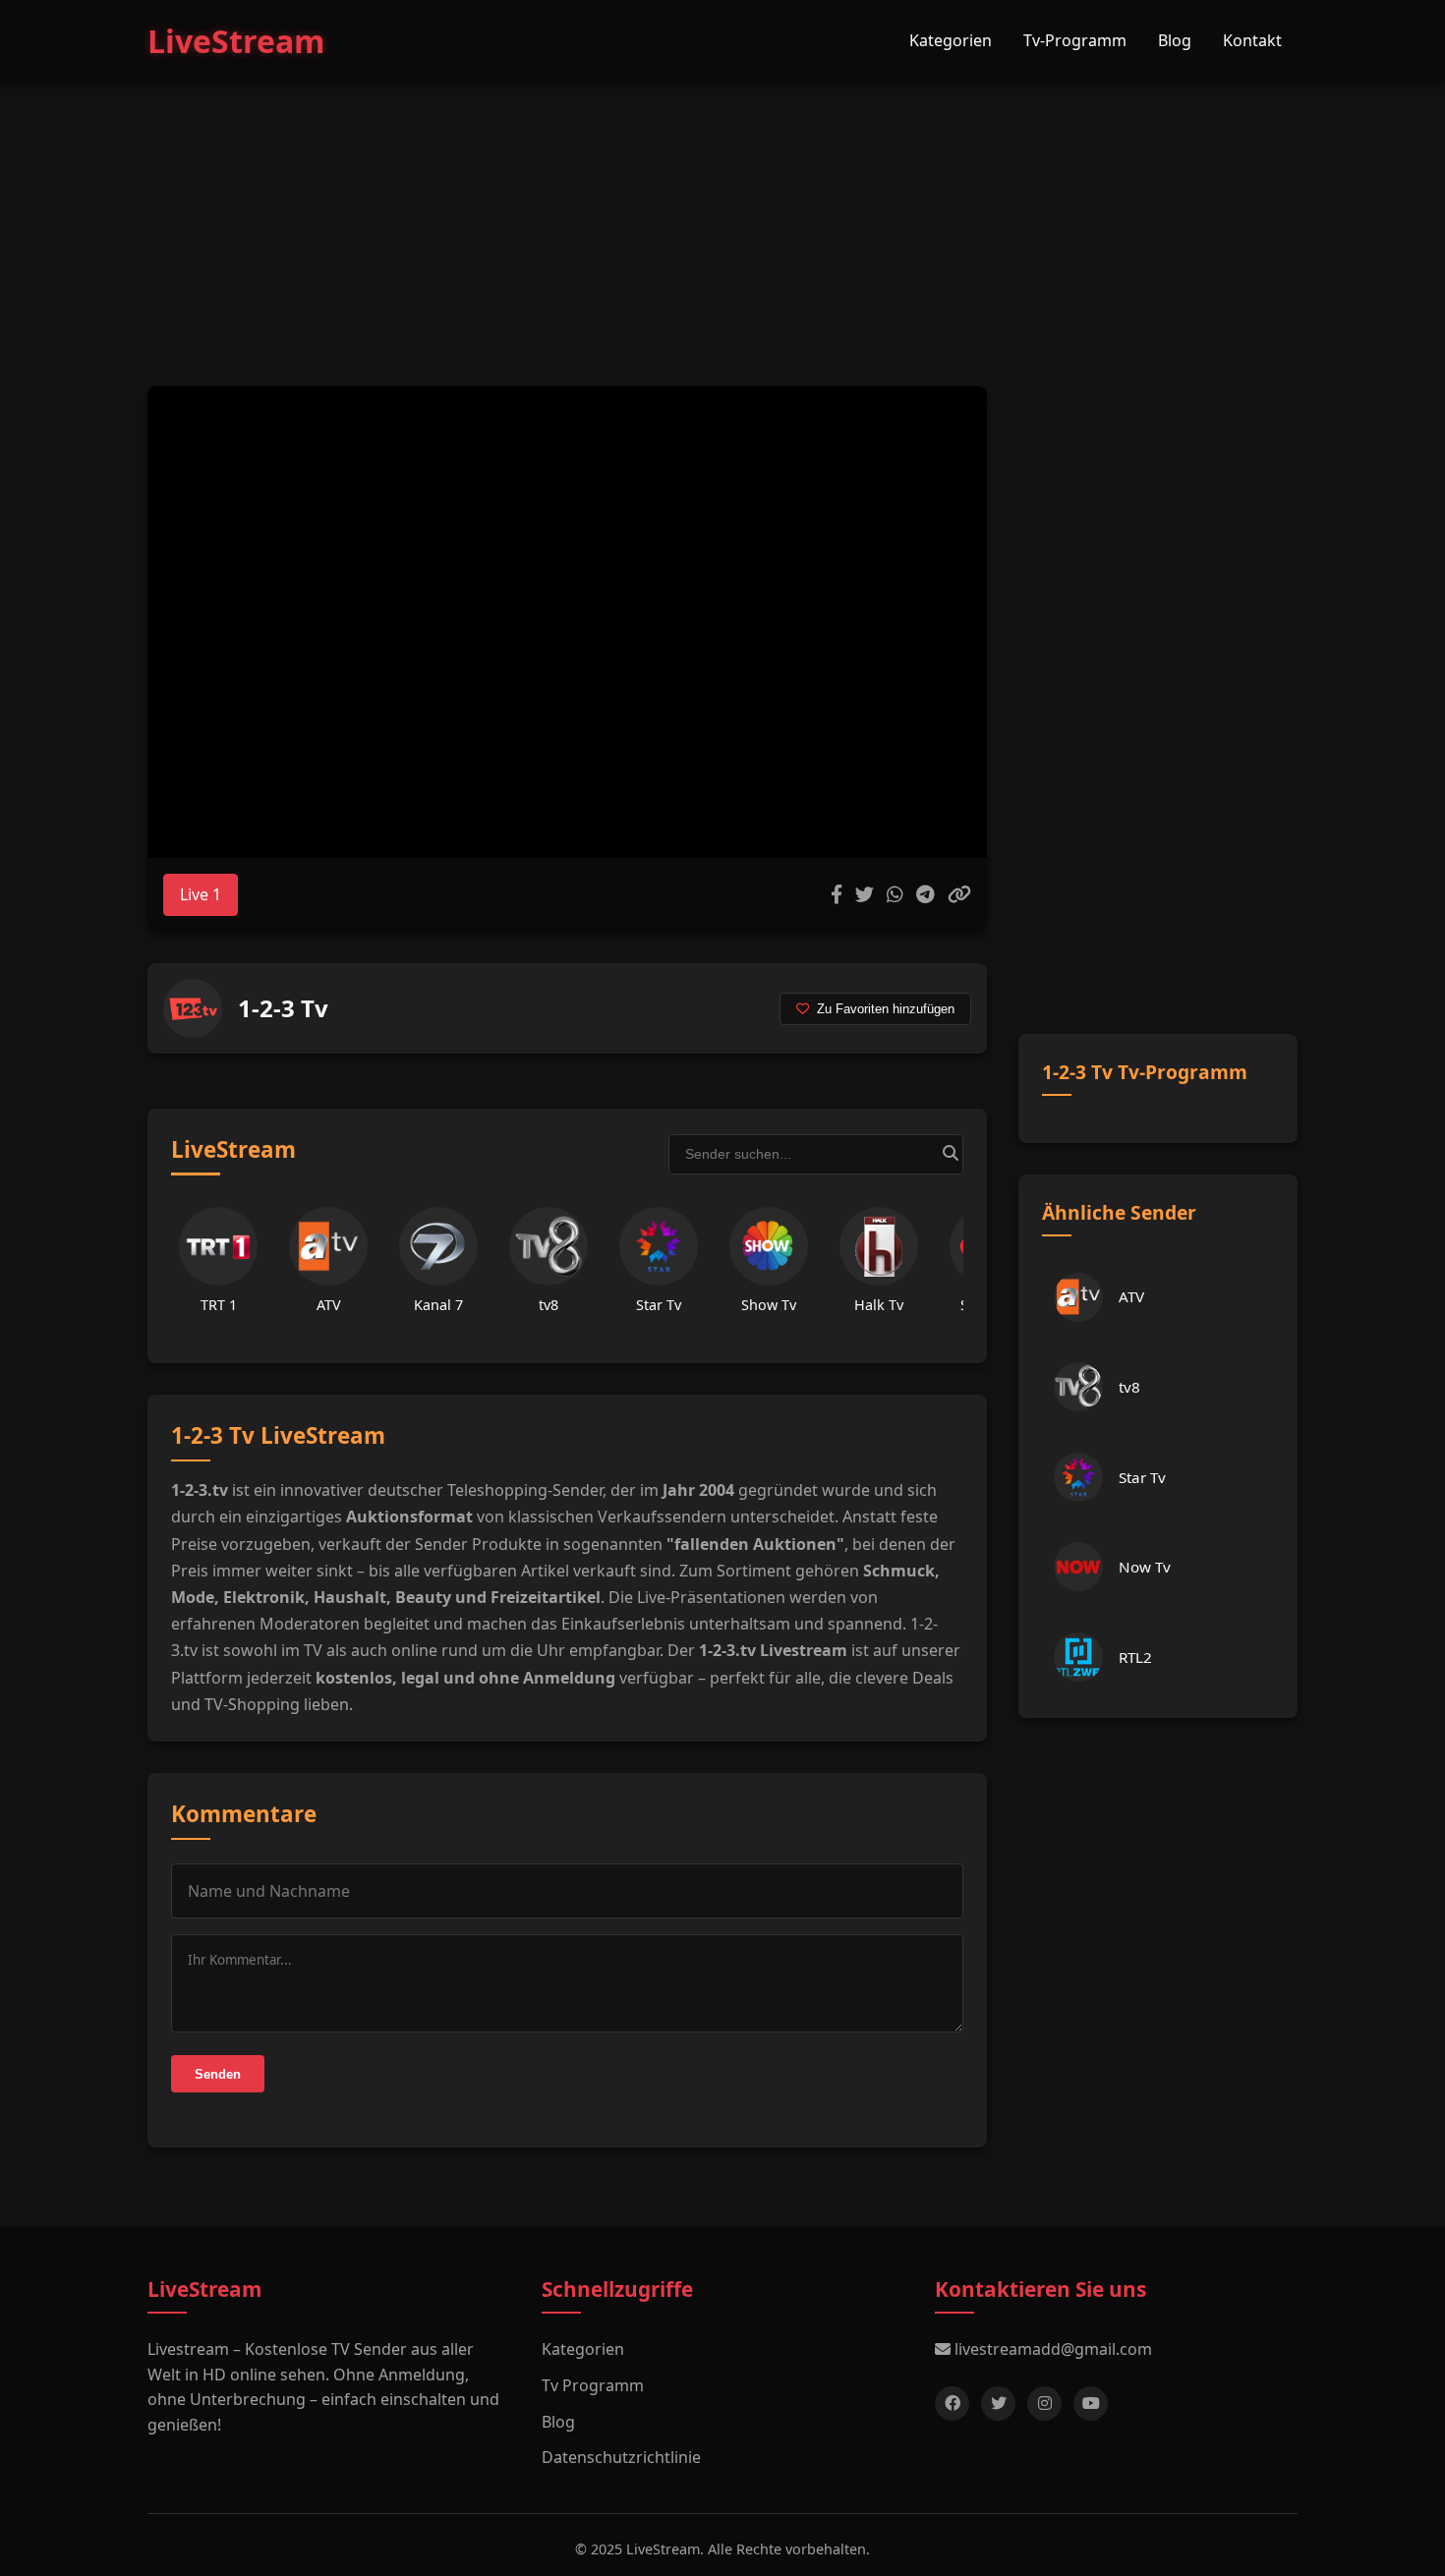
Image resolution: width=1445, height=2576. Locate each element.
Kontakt (1252, 40)
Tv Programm (593, 2385)
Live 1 (201, 894)
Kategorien (951, 40)
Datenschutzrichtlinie (621, 2457)
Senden (218, 2074)
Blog (1175, 40)
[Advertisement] (722, 214)
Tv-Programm (1075, 40)
